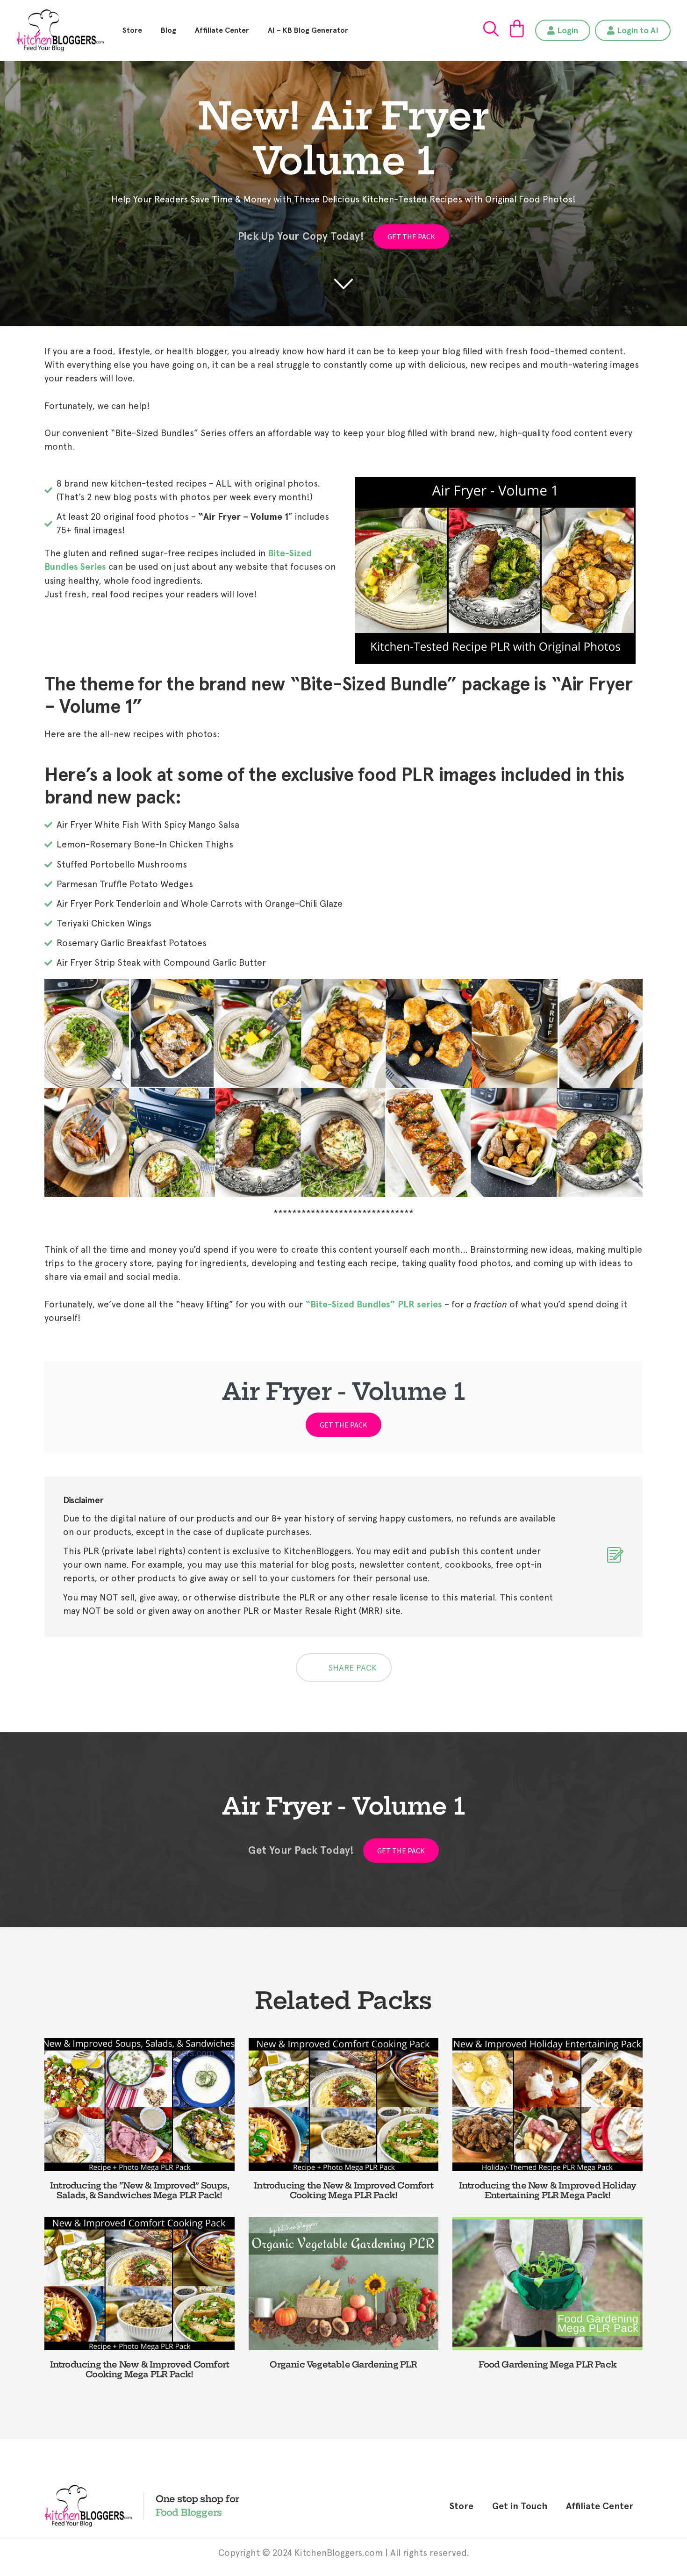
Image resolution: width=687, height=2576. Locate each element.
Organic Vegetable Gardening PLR (343, 2364)
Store (132, 30)
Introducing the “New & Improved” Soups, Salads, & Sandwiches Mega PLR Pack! (140, 2191)
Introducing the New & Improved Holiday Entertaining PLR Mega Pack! (548, 2191)
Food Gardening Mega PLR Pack (547, 2364)
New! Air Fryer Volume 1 (344, 138)
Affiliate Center (222, 30)
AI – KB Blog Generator (308, 30)
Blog (168, 30)
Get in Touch (520, 2506)
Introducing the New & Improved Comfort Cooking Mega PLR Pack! (343, 2191)
